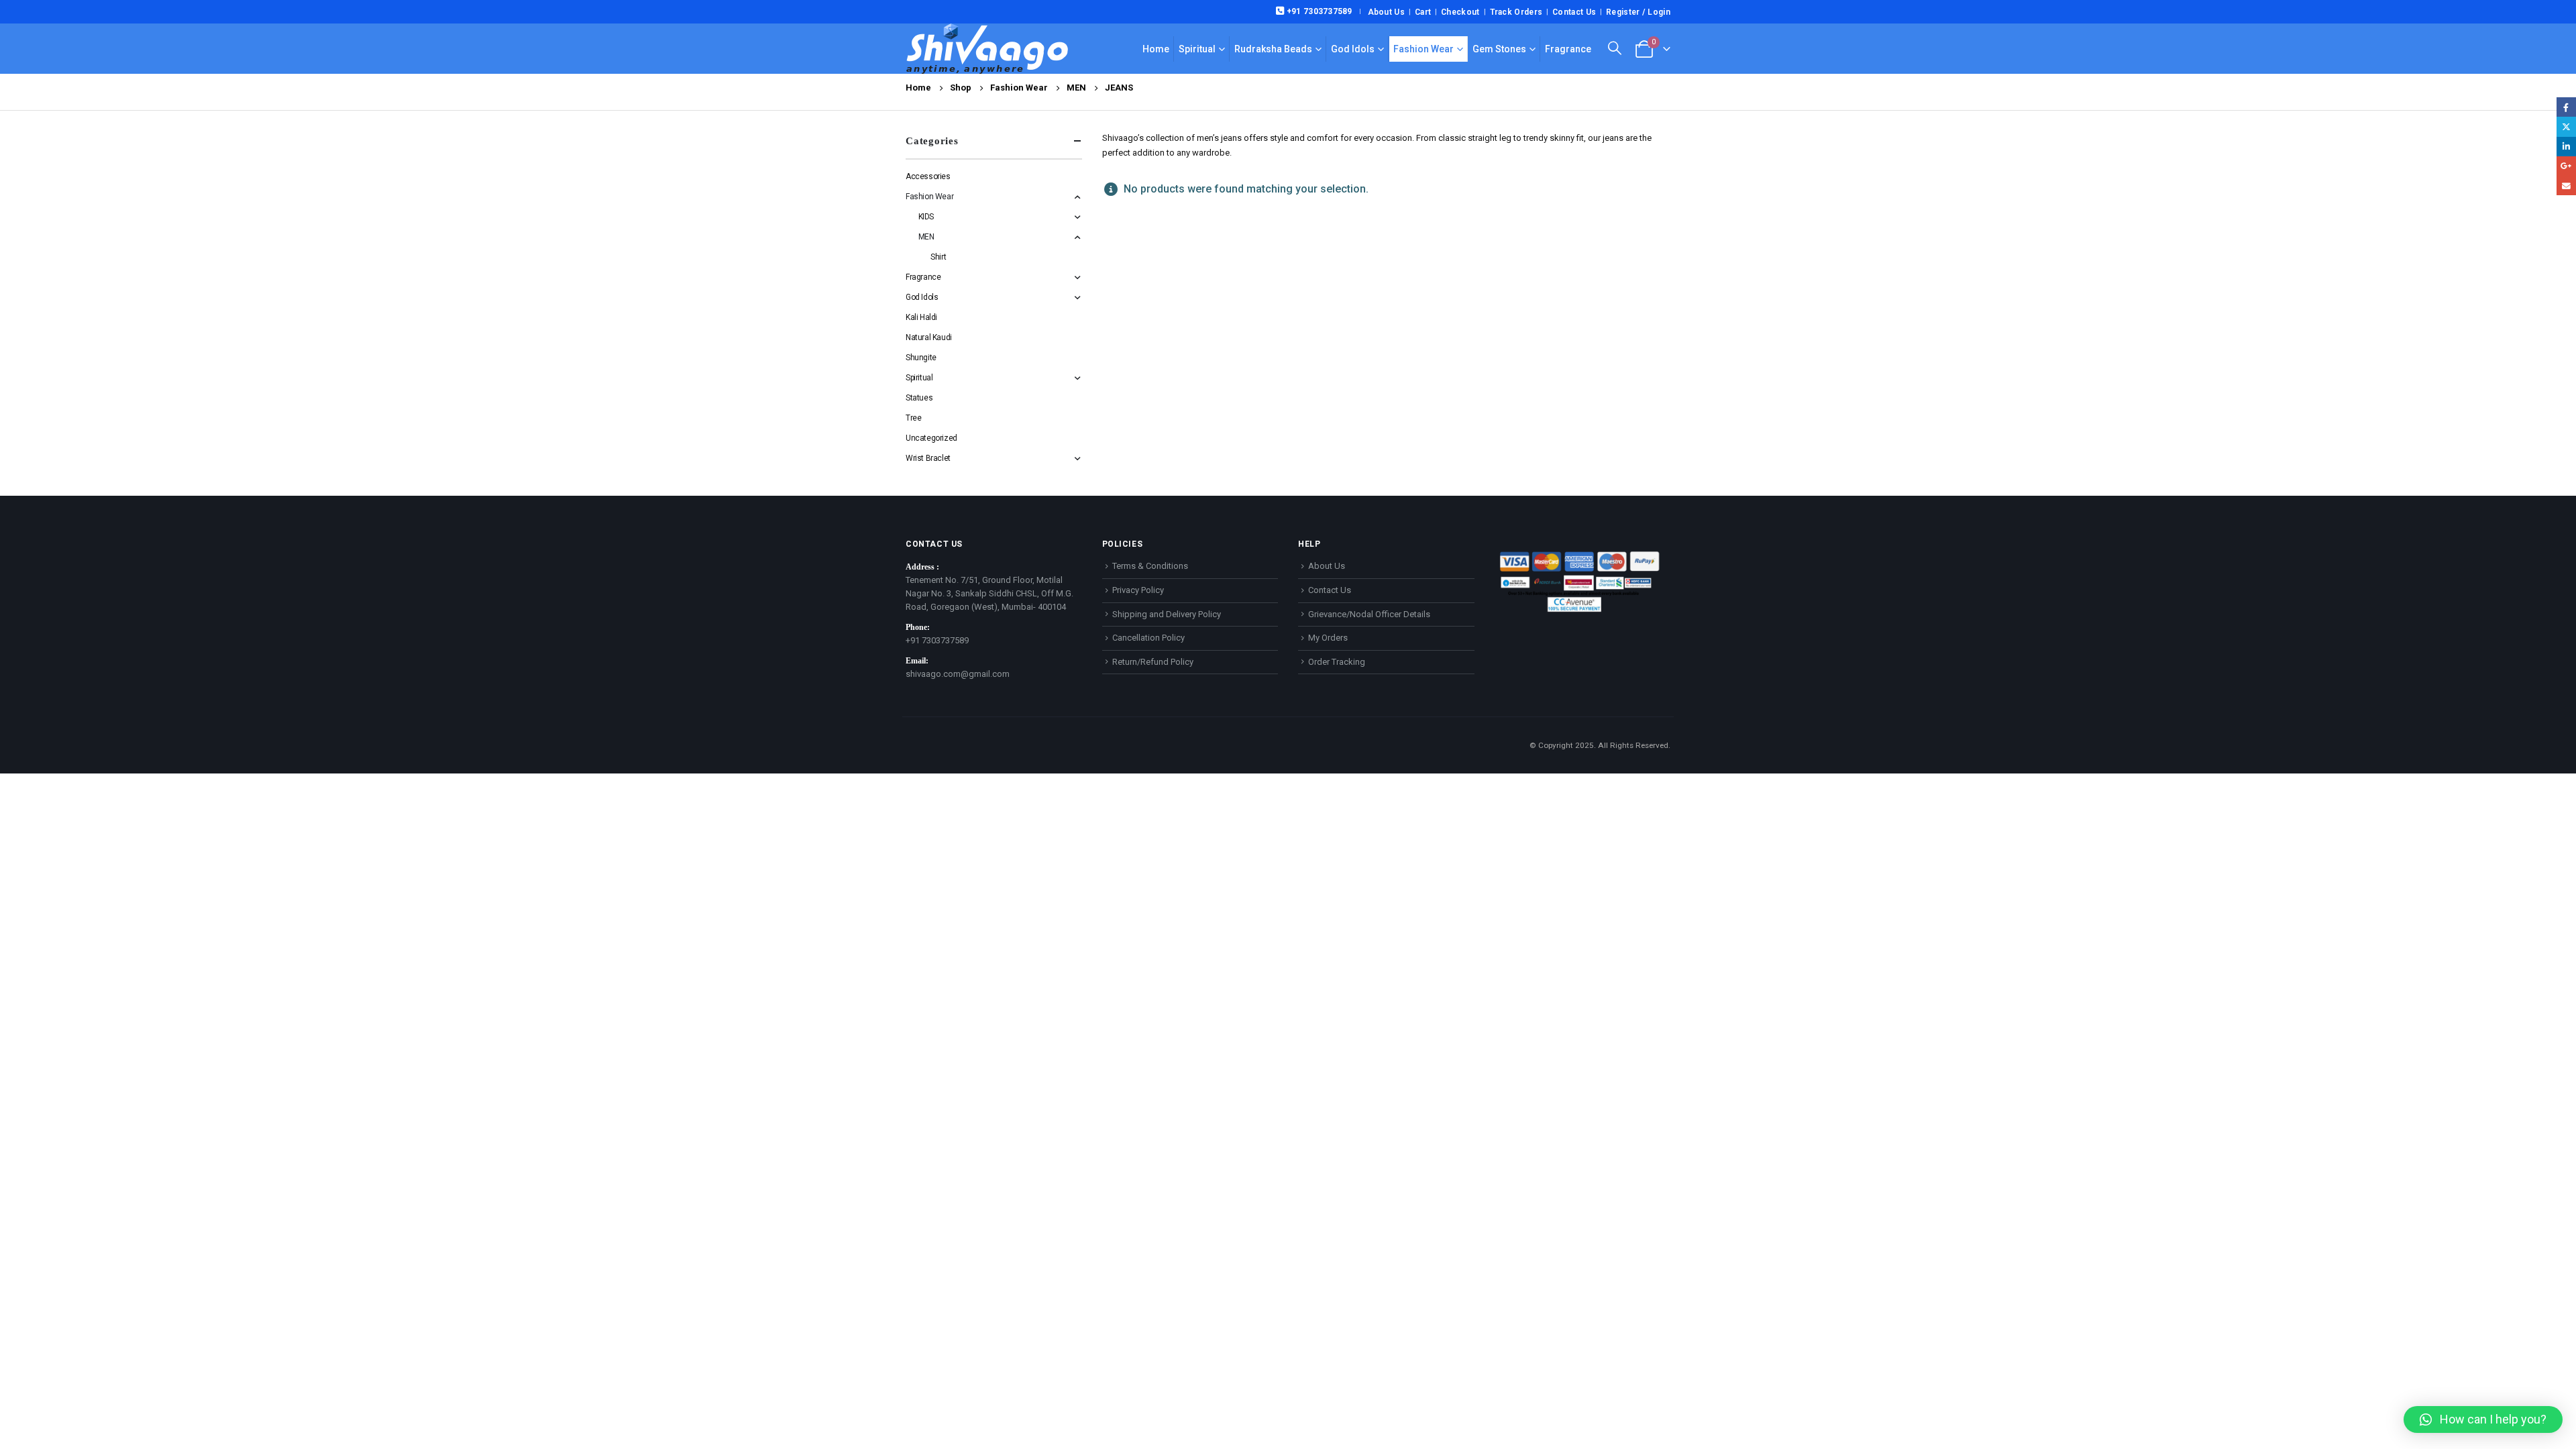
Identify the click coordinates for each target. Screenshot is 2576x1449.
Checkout (1460, 12)
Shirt (938, 257)
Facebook (2566, 107)
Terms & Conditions (1150, 566)
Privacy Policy (1138, 590)
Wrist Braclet (928, 458)
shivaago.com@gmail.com (958, 674)
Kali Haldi (921, 317)
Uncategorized (931, 438)
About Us (1386, 12)
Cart (1423, 12)
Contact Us (1574, 12)
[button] (2483, 1419)
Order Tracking (1337, 662)
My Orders (1328, 638)
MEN (926, 237)
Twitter (2566, 126)
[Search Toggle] (1615, 48)
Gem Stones (1499, 49)
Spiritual (1197, 49)
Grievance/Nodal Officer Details (1369, 614)
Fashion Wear (1424, 49)
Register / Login (1638, 12)
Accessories (928, 176)
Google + (2566, 166)
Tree (913, 418)
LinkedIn (2566, 147)
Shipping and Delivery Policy (1167, 614)
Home (1156, 49)
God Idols (1353, 49)
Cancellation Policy (1148, 638)
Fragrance (1568, 49)
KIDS (926, 217)
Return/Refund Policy (1153, 662)
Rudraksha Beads (1273, 49)
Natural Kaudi (929, 337)
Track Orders (1516, 12)
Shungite (921, 358)
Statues (919, 398)
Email (2566, 185)
